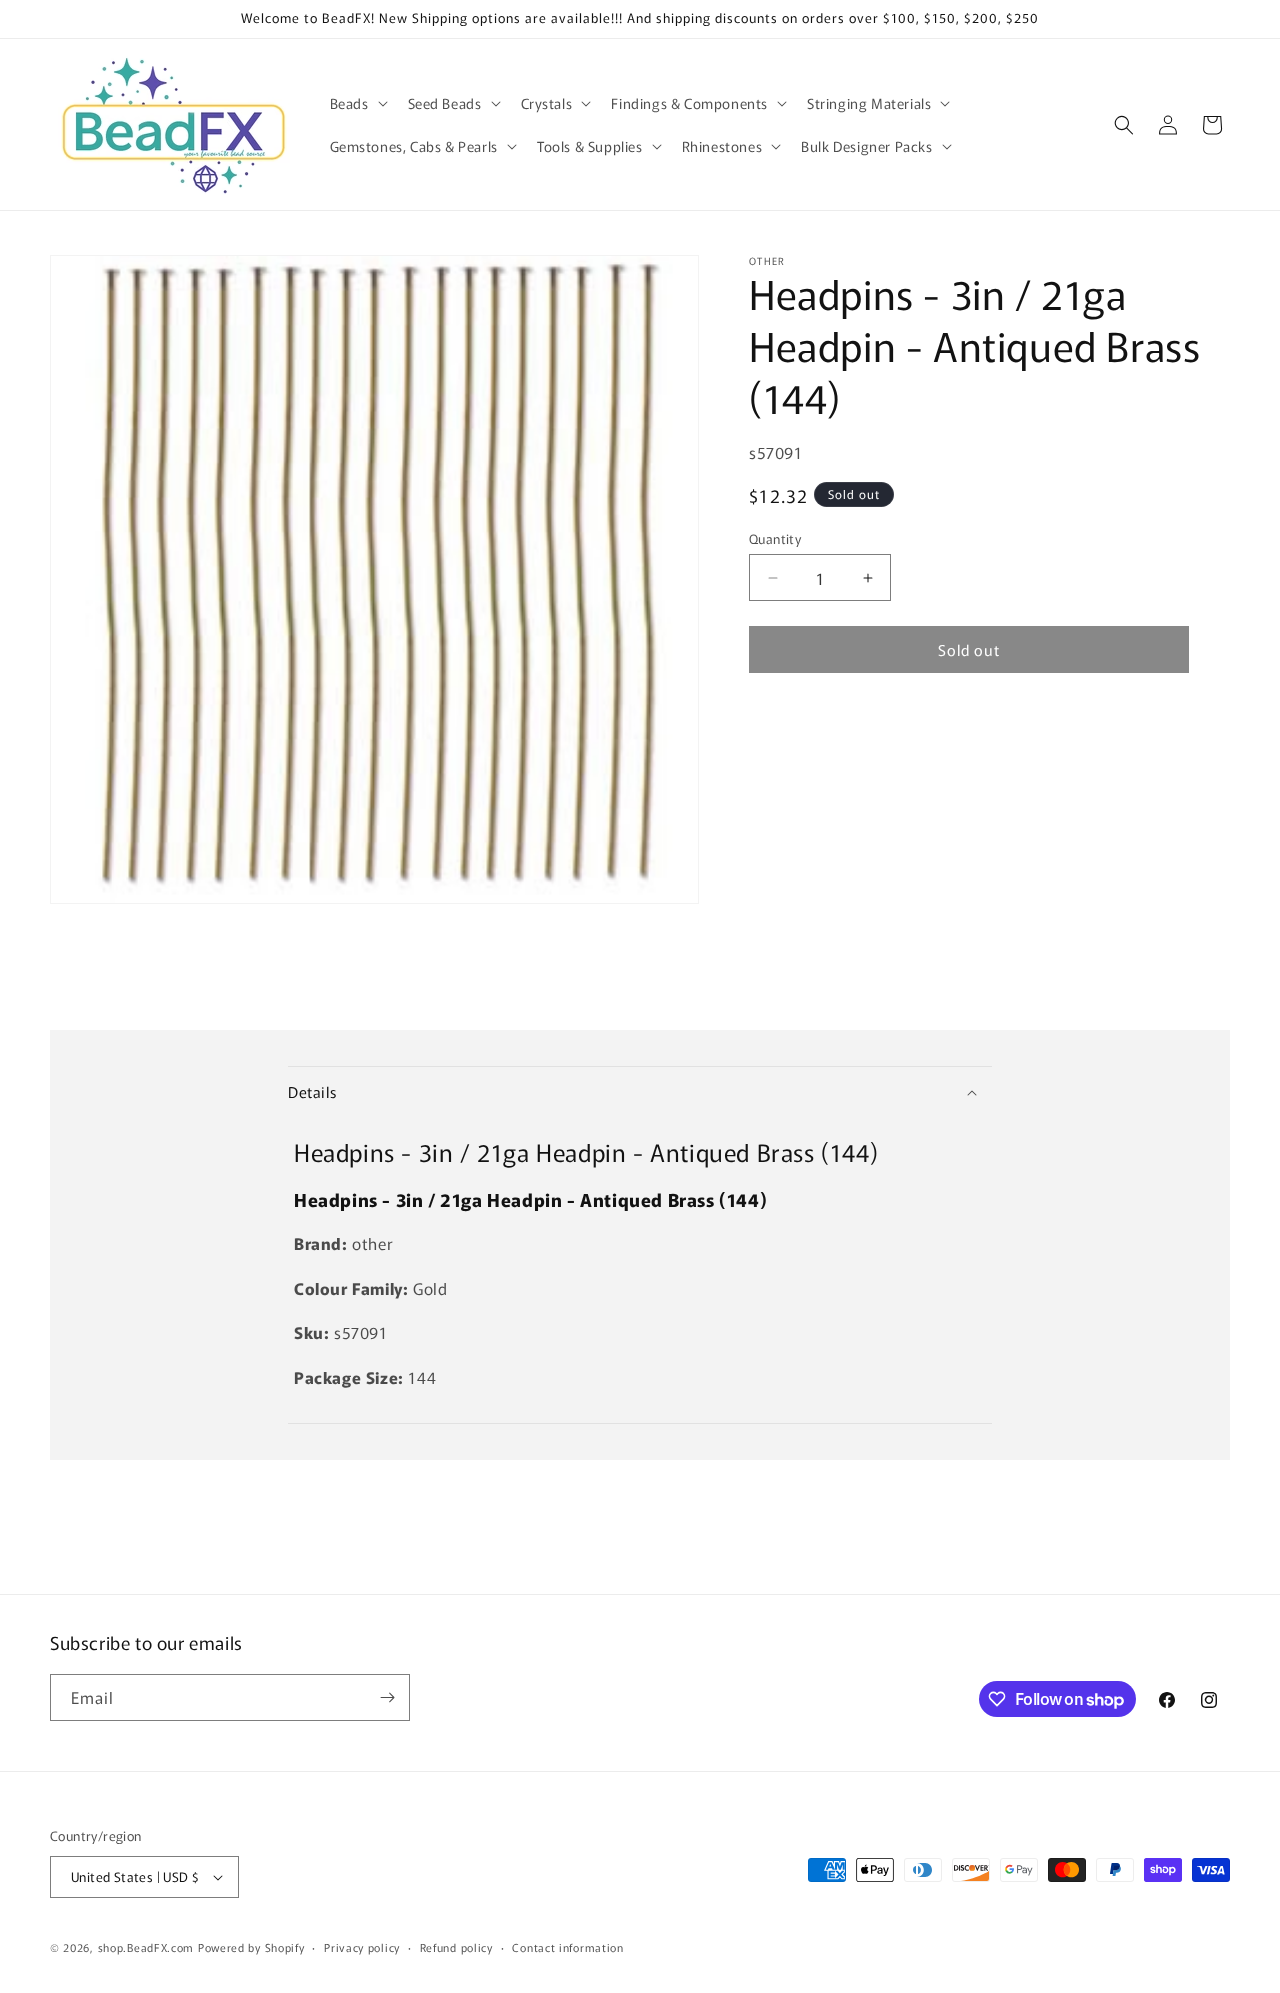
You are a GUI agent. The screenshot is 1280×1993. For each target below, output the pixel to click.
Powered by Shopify (251, 1947)
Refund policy (456, 1947)
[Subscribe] (387, 1697)
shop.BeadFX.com (146, 1947)
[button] (357, 103)
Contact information (567, 1947)
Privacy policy (362, 1947)
